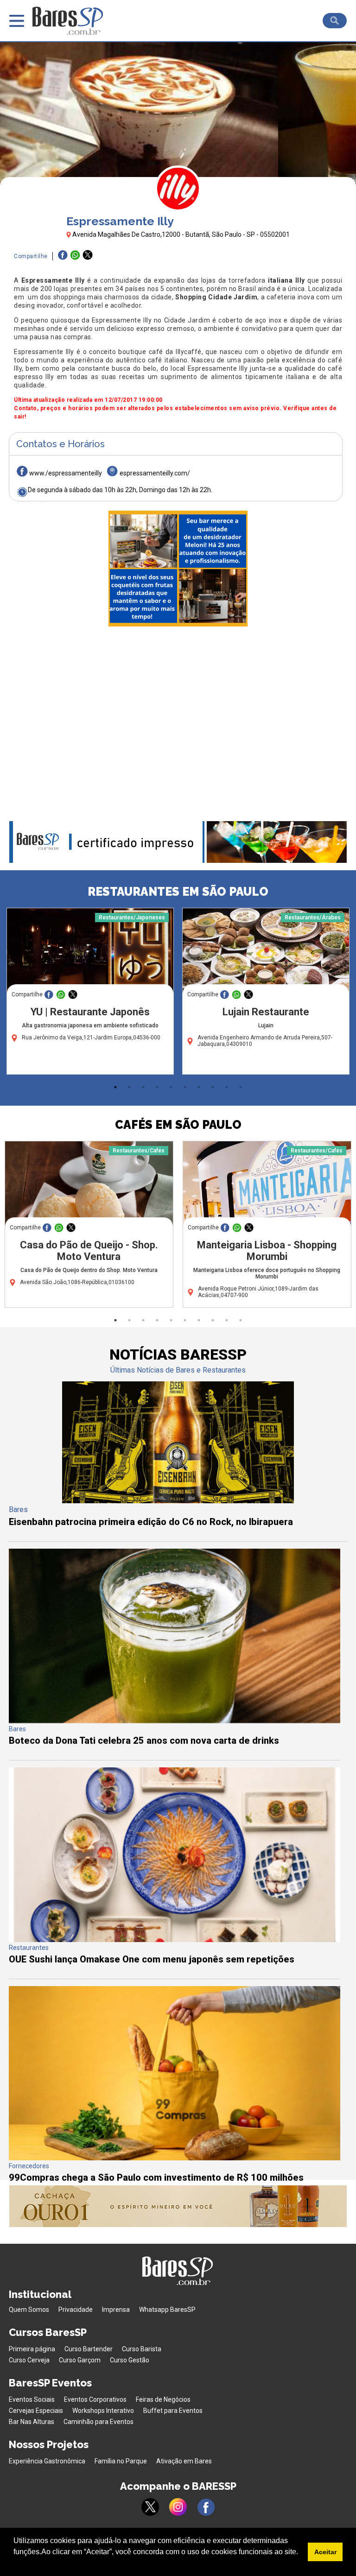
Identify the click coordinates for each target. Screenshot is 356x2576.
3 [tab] (143, 1087)
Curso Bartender (89, 2349)
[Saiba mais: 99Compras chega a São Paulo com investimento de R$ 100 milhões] (175, 2158)
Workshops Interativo (103, 2411)
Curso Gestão (130, 2360)
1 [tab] (115, 1087)
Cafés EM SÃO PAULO (178, 1125)
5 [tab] (171, 1087)
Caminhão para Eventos (99, 2422)
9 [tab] (227, 1087)
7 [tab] (199, 1087)
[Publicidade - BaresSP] (178, 569)
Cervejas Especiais (36, 2411)
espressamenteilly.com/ (155, 473)
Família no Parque (121, 2461)
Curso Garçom (80, 2360)
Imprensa (116, 2310)
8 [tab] (213, 1087)
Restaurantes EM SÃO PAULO (178, 892)
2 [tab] (129, 1087)
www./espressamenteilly (66, 473)
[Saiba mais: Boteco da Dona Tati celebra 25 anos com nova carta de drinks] (175, 1721)
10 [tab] (241, 1087)
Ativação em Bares (184, 2461)
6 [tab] (185, 1087)
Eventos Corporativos (95, 2399)
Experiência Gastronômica (47, 2461)
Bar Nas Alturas (32, 2422)
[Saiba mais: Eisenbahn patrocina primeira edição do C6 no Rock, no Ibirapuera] (178, 1501)
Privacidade (76, 2310)
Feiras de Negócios (163, 2399)
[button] (15, 2564)
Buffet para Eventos (173, 2411)
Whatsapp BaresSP (167, 2310)
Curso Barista (142, 2349)
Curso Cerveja (29, 2360)
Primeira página (32, 2349)
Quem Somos (29, 2310)
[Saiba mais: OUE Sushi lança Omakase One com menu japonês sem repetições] (175, 1940)
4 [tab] (157, 1087)
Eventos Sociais (32, 2399)
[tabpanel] (90, 994)
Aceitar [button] (325, 2552)
